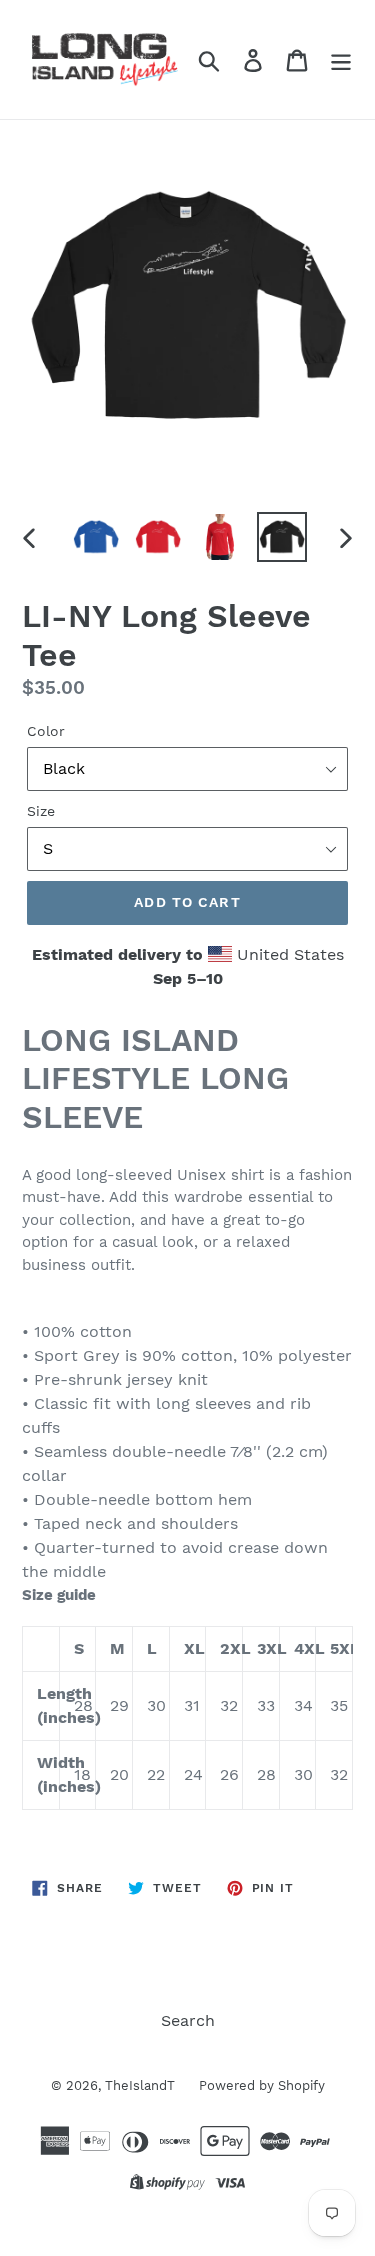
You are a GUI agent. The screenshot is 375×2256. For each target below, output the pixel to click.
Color (46, 731)
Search (188, 2020)
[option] (96, 537)
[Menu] (341, 59)
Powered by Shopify (262, 2085)
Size (41, 811)
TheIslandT (142, 2085)
